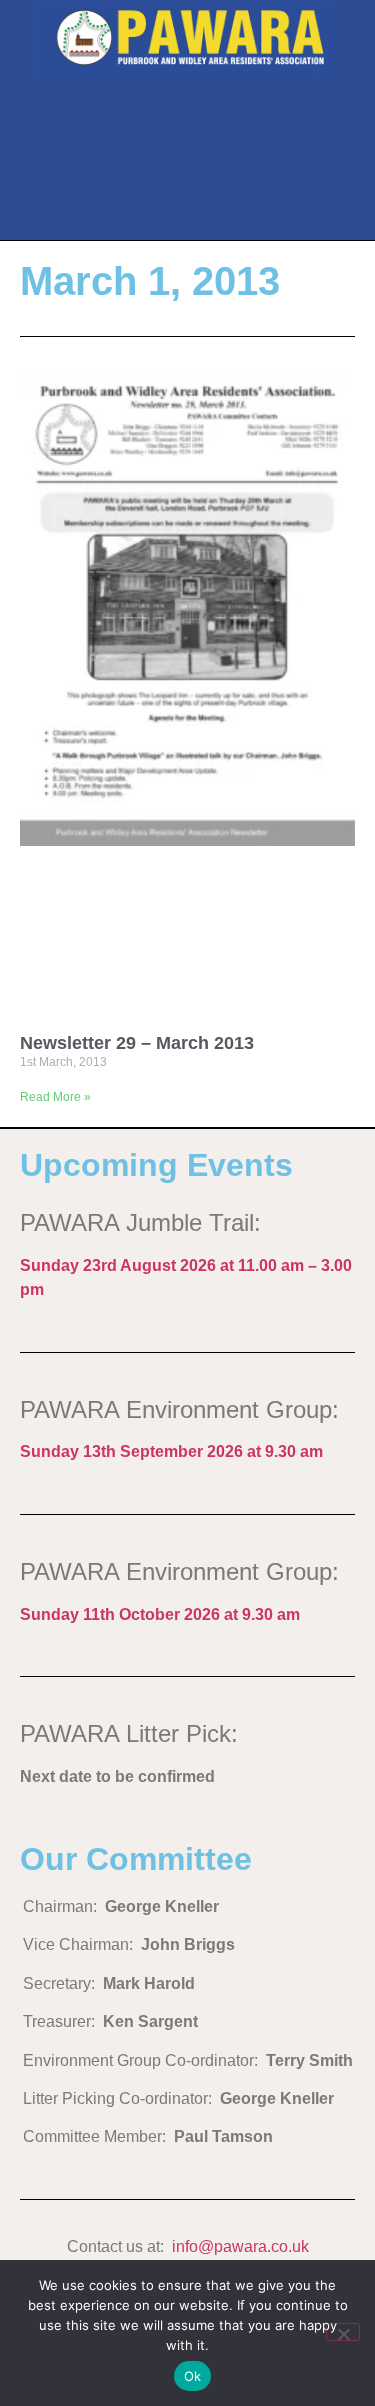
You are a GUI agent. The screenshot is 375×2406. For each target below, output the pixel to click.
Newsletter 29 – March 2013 (137, 1043)
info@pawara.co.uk (240, 2246)
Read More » (55, 1097)
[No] (343, 2332)
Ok (193, 2376)
